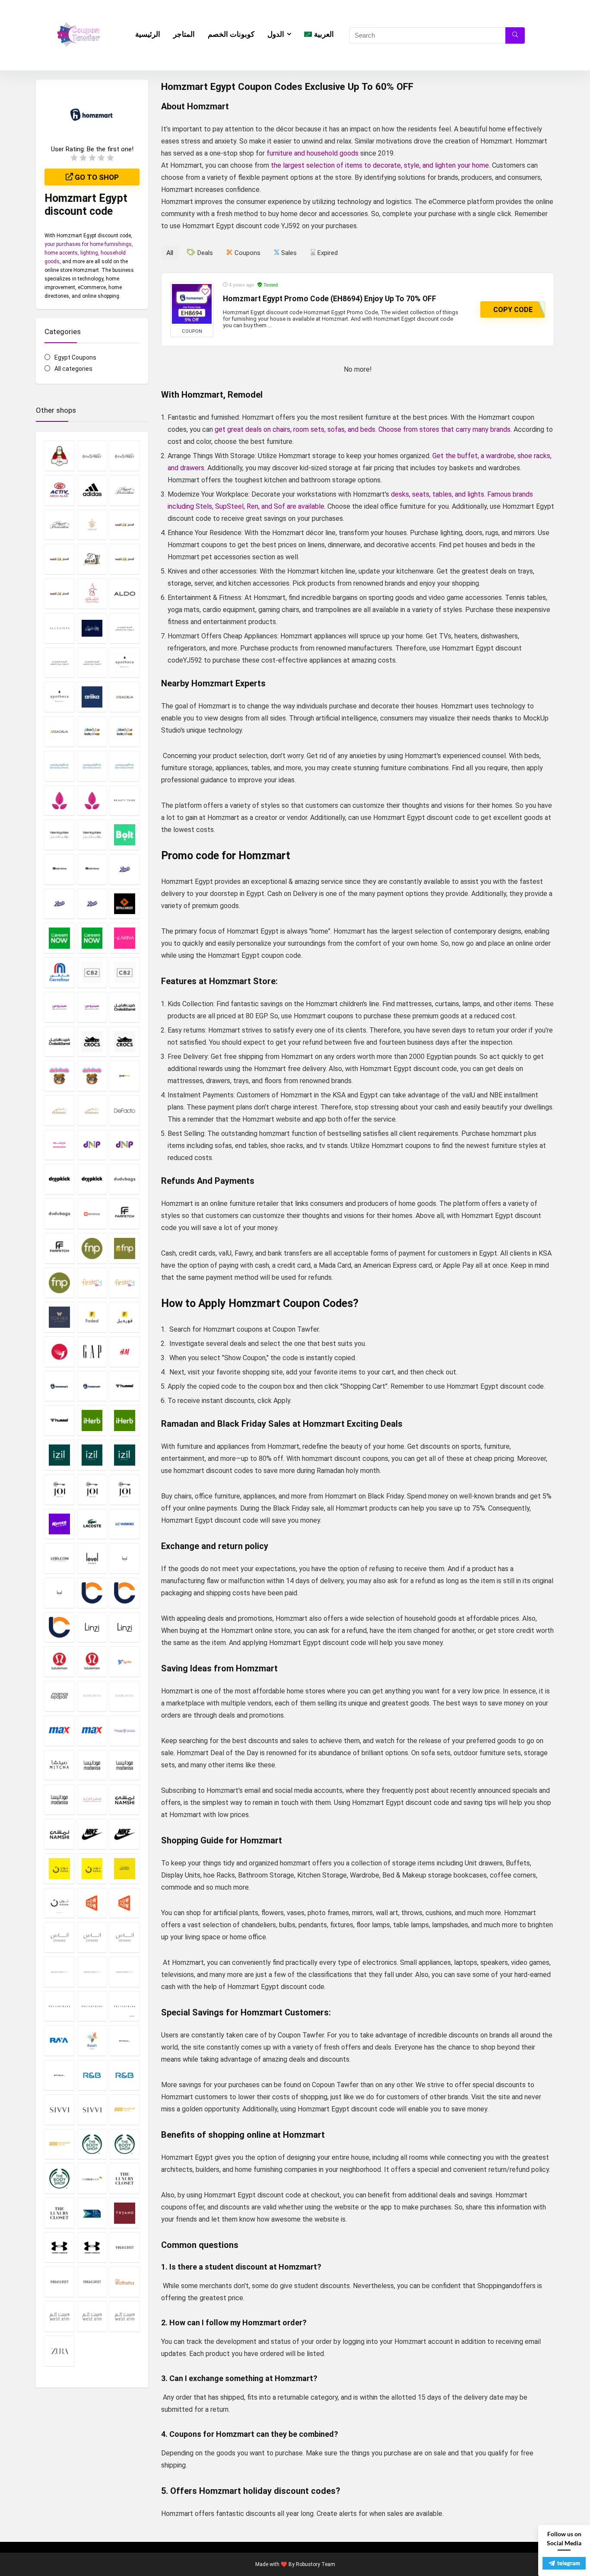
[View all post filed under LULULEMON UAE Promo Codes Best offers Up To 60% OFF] (92, 1661)
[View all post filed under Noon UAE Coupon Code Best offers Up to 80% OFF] (59, 1903)
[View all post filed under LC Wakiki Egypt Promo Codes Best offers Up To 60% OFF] (125, 1524)
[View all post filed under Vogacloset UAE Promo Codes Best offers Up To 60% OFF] (92, 2282)
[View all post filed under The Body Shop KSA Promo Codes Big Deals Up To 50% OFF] (92, 2144)
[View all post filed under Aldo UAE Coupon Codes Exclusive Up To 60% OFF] (125, 593)
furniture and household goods (312, 153)
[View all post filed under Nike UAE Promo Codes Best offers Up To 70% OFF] (125, 1834)
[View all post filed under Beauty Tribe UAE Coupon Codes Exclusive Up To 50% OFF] (125, 800)
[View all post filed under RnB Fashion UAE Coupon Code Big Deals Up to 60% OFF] (125, 2075)
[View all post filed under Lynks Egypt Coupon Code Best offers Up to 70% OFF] (125, 1661)
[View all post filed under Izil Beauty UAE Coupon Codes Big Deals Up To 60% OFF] (125, 1455)
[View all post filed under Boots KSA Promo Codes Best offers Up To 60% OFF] (125, 869)
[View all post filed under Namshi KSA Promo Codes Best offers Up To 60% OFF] (125, 1799)
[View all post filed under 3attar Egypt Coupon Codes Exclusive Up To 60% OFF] (59, 456)
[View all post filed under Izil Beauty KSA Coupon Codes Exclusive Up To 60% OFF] (59, 1455)
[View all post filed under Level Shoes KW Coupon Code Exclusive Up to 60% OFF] (125, 1558)
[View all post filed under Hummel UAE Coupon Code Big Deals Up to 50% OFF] (59, 1420)
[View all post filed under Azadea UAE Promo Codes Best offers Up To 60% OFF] (59, 731)
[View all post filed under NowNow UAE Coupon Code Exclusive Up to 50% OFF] (125, 1903)
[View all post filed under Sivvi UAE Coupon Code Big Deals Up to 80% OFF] (92, 2110)
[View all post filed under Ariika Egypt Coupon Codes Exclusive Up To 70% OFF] (92, 697)
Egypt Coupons (75, 357)
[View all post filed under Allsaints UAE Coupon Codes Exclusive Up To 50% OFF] (59, 628)
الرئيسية (148, 34)
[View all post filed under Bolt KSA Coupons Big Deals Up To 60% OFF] (125, 835)
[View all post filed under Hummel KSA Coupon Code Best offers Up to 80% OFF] (125, 1386)
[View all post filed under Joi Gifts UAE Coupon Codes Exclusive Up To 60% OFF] (125, 1489)
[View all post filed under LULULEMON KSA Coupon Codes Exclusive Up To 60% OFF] (59, 1661)
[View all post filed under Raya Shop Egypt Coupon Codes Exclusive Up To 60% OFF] (59, 2040)
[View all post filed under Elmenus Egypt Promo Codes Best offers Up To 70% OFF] (92, 1214)
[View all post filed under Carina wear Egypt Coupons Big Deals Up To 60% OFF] (125, 938)
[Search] (515, 35)
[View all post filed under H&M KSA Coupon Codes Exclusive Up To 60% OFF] (125, 1352)
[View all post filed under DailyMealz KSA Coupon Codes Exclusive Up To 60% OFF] (125, 1076)
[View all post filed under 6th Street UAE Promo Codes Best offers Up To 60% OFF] (125, 456)
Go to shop (96, 177)
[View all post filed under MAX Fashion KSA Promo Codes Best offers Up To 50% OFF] (59, 1731)
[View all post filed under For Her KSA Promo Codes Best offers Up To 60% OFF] (59, 1317)
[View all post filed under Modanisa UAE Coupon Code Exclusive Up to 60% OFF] (59, 1799)
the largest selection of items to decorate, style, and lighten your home (380, 165)
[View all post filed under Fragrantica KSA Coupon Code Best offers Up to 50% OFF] (59, 1352)
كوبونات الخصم (231, 34)
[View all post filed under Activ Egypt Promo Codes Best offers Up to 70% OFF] (59, 490)
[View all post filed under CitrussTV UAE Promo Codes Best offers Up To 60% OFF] (92, 1007)
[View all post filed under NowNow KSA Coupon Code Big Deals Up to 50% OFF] (92, 1903)
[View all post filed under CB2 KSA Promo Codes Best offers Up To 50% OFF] (92, 972)
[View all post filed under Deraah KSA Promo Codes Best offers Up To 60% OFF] (59, 1145)
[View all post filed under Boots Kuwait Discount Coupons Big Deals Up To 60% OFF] (59, 904)
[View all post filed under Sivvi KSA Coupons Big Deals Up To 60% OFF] (59, 2110)
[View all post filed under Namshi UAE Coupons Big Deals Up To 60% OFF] (59, 1834)
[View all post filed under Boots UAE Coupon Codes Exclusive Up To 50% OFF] (92, 904)
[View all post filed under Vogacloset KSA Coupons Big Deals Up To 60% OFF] (125, 2248)
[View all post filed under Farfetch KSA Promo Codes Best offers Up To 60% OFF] (125, 1214)
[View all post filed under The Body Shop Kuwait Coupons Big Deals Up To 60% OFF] (125, 2144)
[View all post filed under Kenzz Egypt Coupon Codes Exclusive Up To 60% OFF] (59, 1524)
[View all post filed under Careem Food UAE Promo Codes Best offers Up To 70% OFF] (92, 938)
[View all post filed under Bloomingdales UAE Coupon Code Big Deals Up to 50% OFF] (92, 835)
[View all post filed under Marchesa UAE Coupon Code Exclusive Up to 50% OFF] (125, 1696)
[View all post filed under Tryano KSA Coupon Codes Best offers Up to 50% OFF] (125, 2213)
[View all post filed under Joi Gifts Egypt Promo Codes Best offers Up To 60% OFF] (59, 1489)
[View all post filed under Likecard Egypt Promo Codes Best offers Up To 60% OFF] (92, 1593)
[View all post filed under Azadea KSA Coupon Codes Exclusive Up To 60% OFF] (125, 697)
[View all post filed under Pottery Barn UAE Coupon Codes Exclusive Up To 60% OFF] (125, 2006)
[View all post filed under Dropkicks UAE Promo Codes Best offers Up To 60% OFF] (92, 1179)
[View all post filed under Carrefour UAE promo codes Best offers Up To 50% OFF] (59, 972)
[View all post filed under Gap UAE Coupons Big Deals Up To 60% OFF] (92, 1352)
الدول (276, 34)
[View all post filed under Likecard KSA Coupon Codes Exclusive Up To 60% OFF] (125, 1593)
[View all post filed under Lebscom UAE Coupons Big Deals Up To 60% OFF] (59, 1558)
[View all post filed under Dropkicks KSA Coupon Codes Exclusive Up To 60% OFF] (59, 1179)
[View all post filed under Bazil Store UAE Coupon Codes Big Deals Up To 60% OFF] (92, 800)
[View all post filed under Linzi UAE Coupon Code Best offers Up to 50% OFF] (125, 1627)
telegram (569, 2563)
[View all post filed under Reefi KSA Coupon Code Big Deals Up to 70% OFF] (92, 2040)
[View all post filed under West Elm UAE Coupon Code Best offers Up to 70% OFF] (125, 2316)
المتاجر (184, 34)
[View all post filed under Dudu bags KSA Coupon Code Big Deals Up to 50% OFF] (125, 1179)
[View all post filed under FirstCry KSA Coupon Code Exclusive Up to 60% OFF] (92, 1283)
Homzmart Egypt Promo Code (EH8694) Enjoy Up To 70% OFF (330, 299)
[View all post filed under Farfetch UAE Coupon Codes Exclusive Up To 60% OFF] (59, 1248)
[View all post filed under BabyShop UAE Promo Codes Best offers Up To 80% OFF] (125, 731)
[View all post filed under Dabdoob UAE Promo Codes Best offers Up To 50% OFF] (92, 1076)
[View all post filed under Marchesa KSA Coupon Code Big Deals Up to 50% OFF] (92, 1696)
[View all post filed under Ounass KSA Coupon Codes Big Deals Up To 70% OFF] (59, 1937)
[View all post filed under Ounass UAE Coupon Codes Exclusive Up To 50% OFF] (125, 1937)
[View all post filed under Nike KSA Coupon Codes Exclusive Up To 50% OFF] (92, 1834)
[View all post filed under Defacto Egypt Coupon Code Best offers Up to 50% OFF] (125, 1110)
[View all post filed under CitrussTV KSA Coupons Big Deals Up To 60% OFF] (59, 1007)
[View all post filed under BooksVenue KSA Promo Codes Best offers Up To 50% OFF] (59, 869)
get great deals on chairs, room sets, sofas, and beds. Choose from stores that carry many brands (363, 429)
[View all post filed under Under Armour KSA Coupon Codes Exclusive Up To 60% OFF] (59, 2248)
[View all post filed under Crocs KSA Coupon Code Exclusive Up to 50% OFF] (92, 1042)
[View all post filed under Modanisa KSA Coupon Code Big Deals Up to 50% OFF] (92, 1765)
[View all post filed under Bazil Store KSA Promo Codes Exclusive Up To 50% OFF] (59, 800)
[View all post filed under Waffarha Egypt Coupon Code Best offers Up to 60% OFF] (125, 2282)
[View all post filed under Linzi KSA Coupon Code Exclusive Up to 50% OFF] (92, 1627)
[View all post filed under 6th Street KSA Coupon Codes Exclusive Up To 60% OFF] (92, 456)
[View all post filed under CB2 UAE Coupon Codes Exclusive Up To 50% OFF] (125, 972)
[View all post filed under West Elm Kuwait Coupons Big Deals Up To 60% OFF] (92, 2316)
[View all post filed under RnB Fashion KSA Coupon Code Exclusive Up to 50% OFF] (92, 2075)
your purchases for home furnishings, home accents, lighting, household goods (89, 253)
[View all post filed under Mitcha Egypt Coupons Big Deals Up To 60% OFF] (59, 1765)
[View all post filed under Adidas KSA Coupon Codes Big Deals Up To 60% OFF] (92, 490)
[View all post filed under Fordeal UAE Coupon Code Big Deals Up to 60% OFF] (125, 1317)
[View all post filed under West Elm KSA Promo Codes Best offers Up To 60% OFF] (59, 2316)
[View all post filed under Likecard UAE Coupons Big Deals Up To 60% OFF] (59, 1627)
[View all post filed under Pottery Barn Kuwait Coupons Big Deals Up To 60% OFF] (92, 2006)
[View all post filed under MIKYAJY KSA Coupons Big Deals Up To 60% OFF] (125, 1731)
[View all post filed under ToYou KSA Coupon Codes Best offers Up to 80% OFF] (92, 2213)
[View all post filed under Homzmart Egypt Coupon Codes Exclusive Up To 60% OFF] (59, 1386)
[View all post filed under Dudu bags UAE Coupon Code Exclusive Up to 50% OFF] (59, 1214)
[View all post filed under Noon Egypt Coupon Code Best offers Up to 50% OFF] (92, 1868)
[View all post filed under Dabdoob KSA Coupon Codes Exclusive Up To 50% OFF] (59, 1076)
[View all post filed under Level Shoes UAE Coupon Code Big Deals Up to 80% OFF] (59, 1593)
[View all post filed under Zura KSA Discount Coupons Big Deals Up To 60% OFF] (59, 2351)
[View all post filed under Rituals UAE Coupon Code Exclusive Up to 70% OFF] (59, 2075)
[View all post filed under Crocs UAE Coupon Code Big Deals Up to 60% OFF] (125, 1042)
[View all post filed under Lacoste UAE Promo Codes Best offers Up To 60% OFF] (92, 1524)
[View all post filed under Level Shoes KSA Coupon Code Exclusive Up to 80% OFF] (92, 1558)
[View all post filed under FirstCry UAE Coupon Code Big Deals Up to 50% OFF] (125, 1283)
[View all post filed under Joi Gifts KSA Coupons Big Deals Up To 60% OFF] (92, 1489)
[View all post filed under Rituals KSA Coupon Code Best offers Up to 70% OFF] (125, 2040)
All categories (73, 369)
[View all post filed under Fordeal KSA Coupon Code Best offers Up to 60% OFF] (92, 1317)
